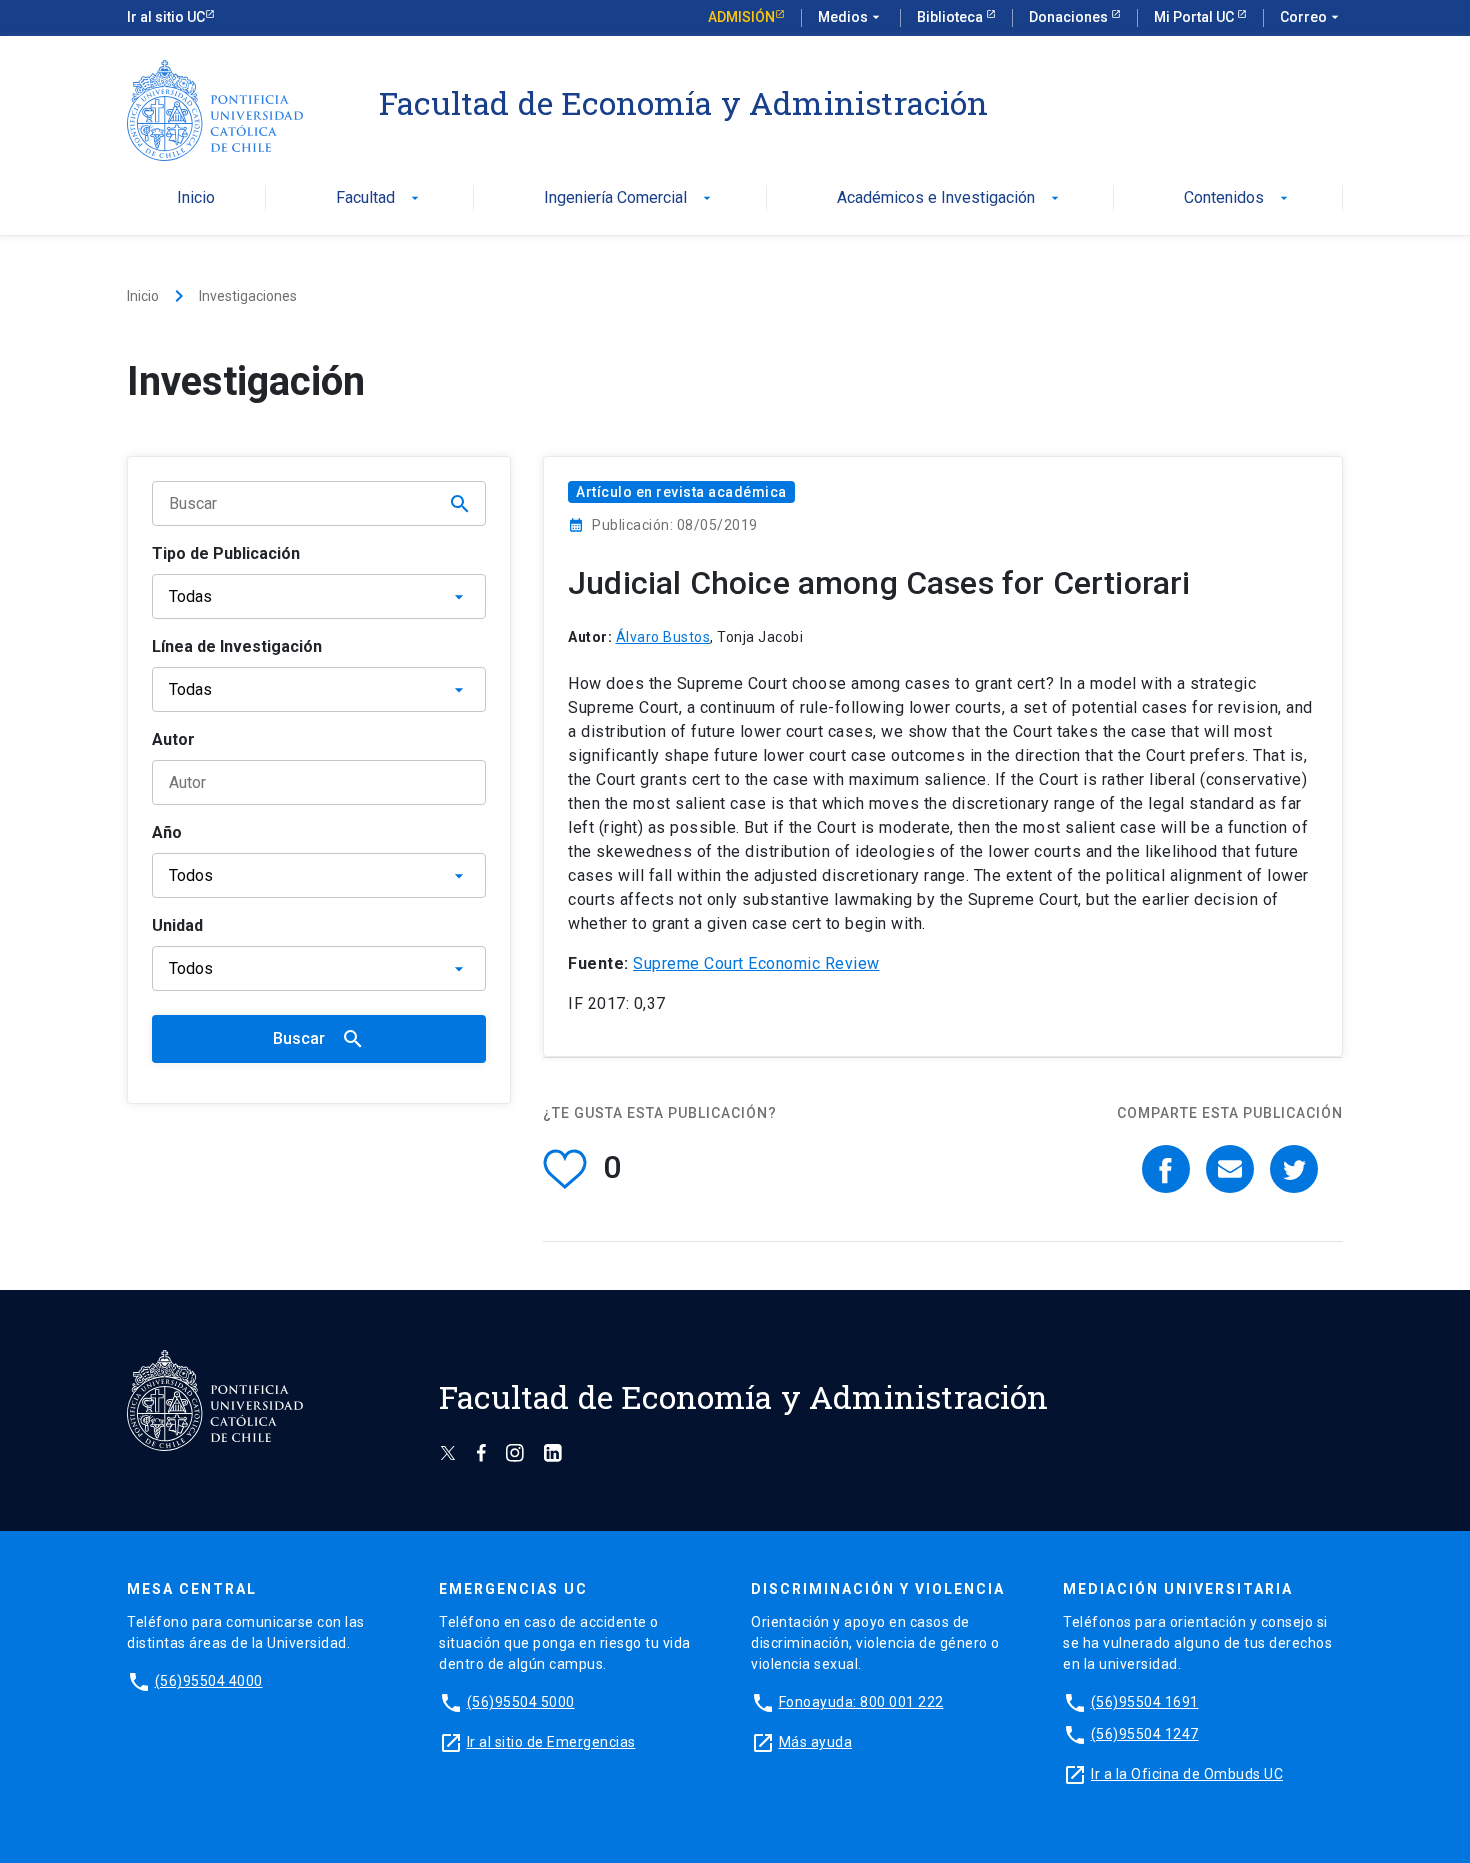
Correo (1311, 17)
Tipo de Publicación (226, 553)
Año (167, 832)
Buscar (319, 1039)
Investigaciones (248, 296)
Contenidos (1238, 198)
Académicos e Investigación (950, 198)
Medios (851, 17)
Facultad (379, 198)
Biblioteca (951, 17)
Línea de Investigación (237, 646)
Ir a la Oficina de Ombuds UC (1187, 1774)
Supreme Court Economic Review (756, 963)
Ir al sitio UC (166, 17)
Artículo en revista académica (681, 492)
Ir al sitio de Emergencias (551, 1742)
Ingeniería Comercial (629, 198)
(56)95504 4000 (209, 1681)
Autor (173, 739)
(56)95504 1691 (1145, 1702)
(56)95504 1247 (1145, 1734)
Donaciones (1070, 17)
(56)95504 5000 (521, 1702)
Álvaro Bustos (663, 637)
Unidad (177, 925)
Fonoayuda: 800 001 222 (861, 1702)
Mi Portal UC (1195, 17)
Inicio (196, 198)
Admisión (741, 17)
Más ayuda (816, 1742)
